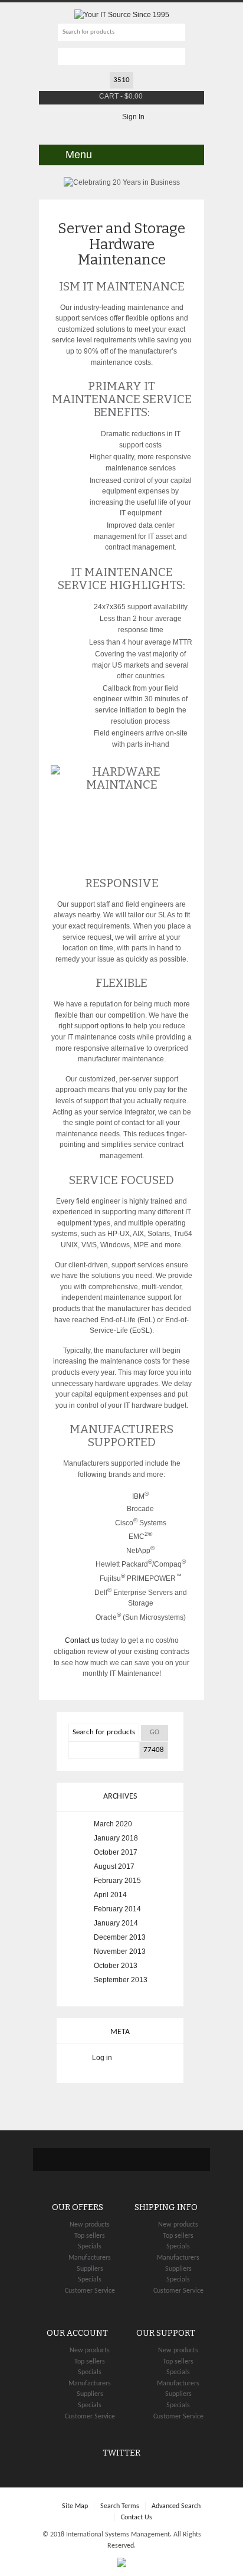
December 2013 (120, 1937)
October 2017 (116, 1852)
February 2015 (117, 1881)
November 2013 (120, 1951)
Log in (102, 2058)
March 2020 (113, 1824)
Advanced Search (176, 2506)
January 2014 (116, 1923)
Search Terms (120, 2506)
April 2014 (110, 1895)
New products (90, 2225)
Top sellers (90, 2236)
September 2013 (121, 1980)
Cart (109, 96)
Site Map (75, 2506)
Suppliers (90, 2269)
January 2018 (116, 1838)
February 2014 (117, 1909)
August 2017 (114, 1866)
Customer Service (90, 2291)
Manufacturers (90, 2258)
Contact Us (137, 2518)
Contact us (82, 1640)
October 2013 (116, 1966)
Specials (90, 2247)
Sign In (133, 117)
